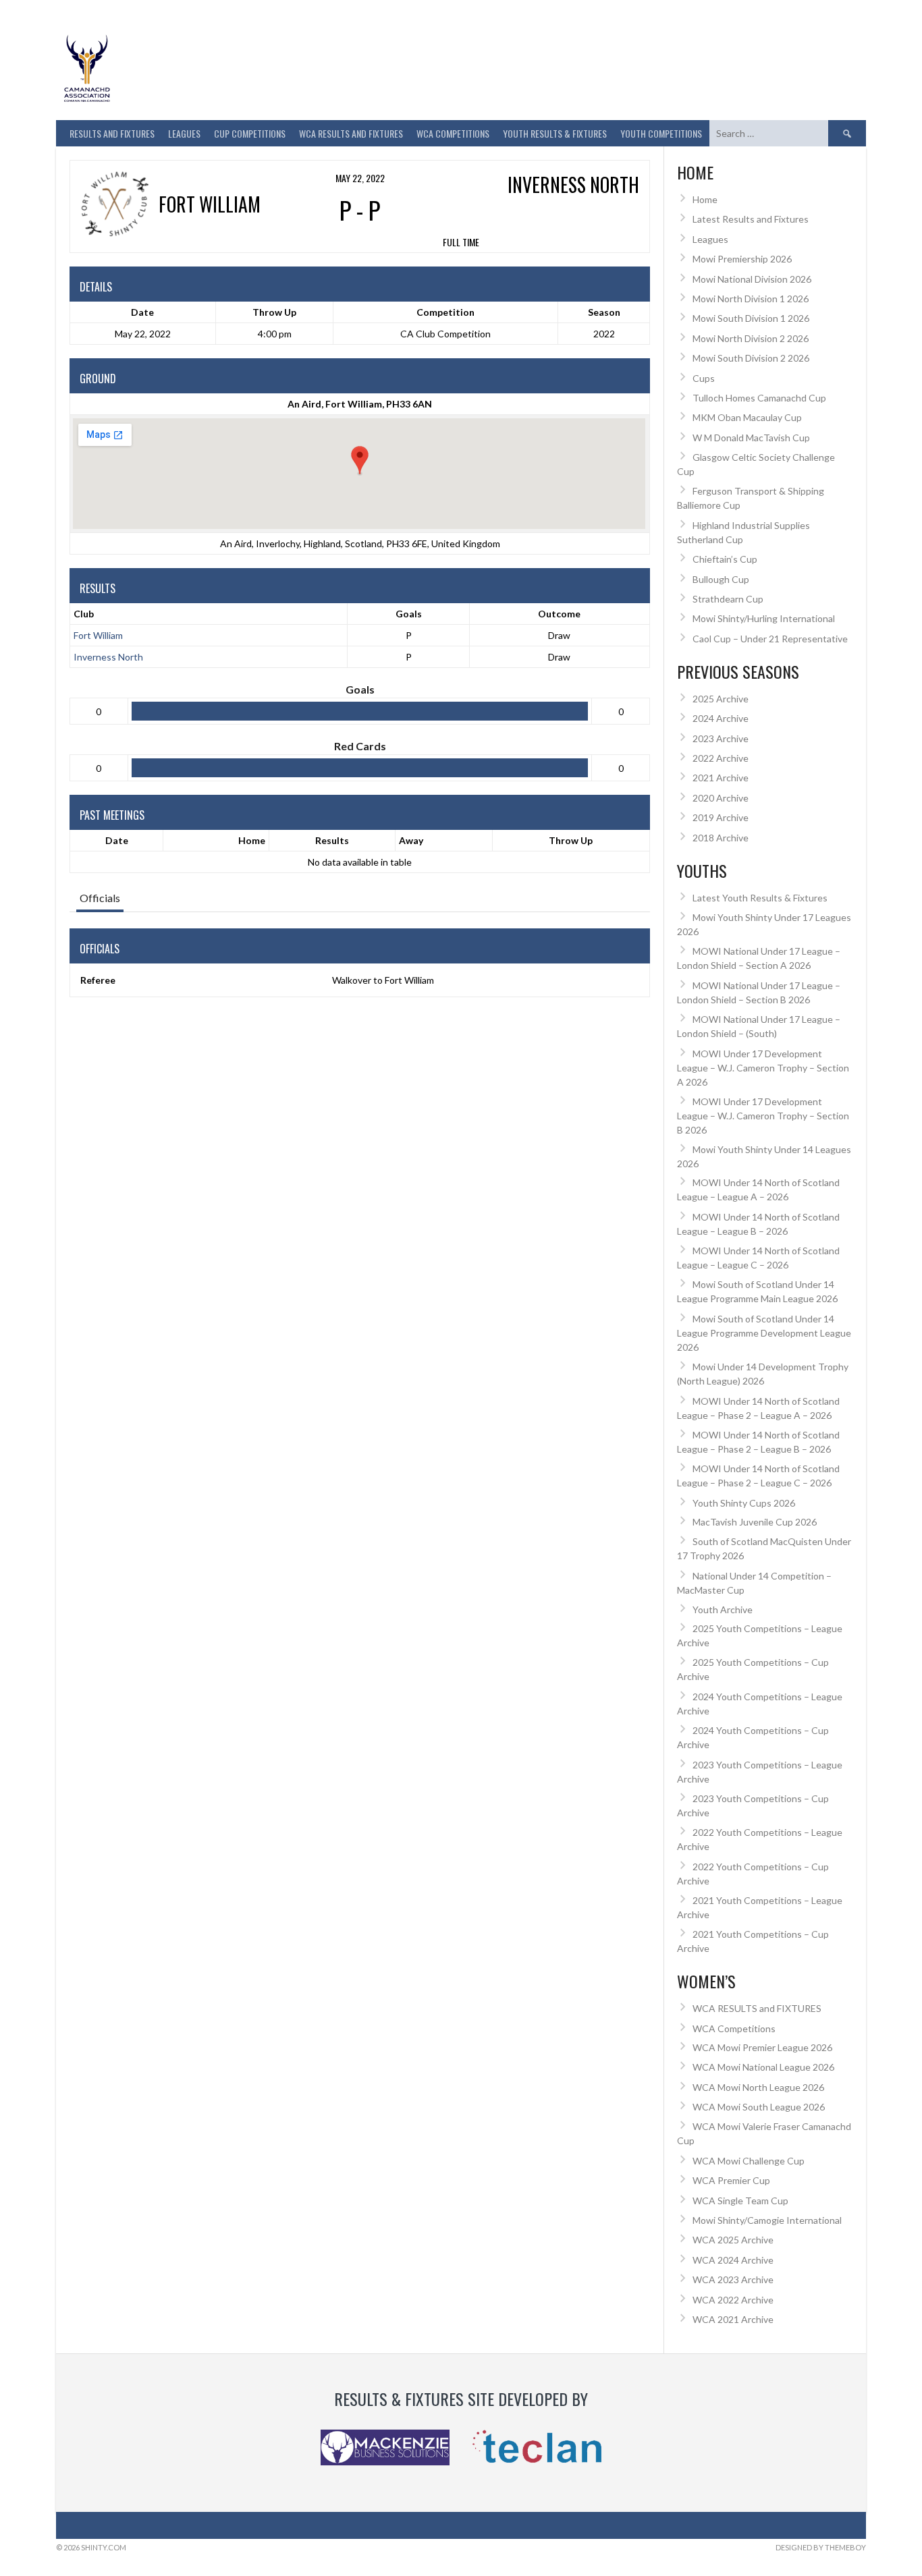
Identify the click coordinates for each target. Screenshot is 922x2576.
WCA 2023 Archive (733, 2279)
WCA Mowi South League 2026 (759, 2107)
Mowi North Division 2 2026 (751, 338)
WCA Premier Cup (731, 2180)
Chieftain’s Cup (725, 559)
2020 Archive (721, 798)
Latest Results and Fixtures (751, 219)
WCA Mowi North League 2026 (758, 2087)
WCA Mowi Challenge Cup (749, 2161)
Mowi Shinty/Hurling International (764, 618)
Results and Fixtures (112, 133)
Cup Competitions (250, 133)
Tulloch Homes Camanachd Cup (759, 398)
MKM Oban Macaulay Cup (747, 417)
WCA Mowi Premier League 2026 (762, 2047)
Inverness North (108, 657)
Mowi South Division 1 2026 (751, 318)
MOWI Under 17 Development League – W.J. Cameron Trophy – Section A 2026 (763, 1068)
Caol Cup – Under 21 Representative (770, 639)
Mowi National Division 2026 (752, 279)
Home (252, 840)
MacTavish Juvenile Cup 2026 (755, 1522)
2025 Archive (721, 699)
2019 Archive (721, 817)
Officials (100, 898)
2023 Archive (721, 738)
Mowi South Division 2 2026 (751, 358)
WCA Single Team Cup (740, 2201)
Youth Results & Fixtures (555, 133)
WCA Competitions (734, 2028)
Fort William (98, 635)
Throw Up (571, 840)
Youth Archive (723, 1609)
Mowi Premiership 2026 (742, 259)
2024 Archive (721, 718)
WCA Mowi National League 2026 (763, 2067)
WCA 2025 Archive (733, 2240)
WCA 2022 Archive (733, 2300)
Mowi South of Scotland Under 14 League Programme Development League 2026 (764, 1333)
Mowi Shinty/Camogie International (767, 2220)
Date (117, 840)
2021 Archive (721, 778)
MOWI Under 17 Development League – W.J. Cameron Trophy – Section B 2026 (763, 1116)
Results (332, 840)
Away (411, 840)
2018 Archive (721, 838)
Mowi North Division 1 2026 (751, 299)
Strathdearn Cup (728, 599)
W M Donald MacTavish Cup (751, 438)
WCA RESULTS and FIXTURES (351, 133)
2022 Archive (721, 758)
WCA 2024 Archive (733, 2260)
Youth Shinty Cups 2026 (744, 1503)
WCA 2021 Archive (733, 2319)
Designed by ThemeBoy (821, 2547)
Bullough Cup (721, 579)
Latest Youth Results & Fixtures (760, 898)
